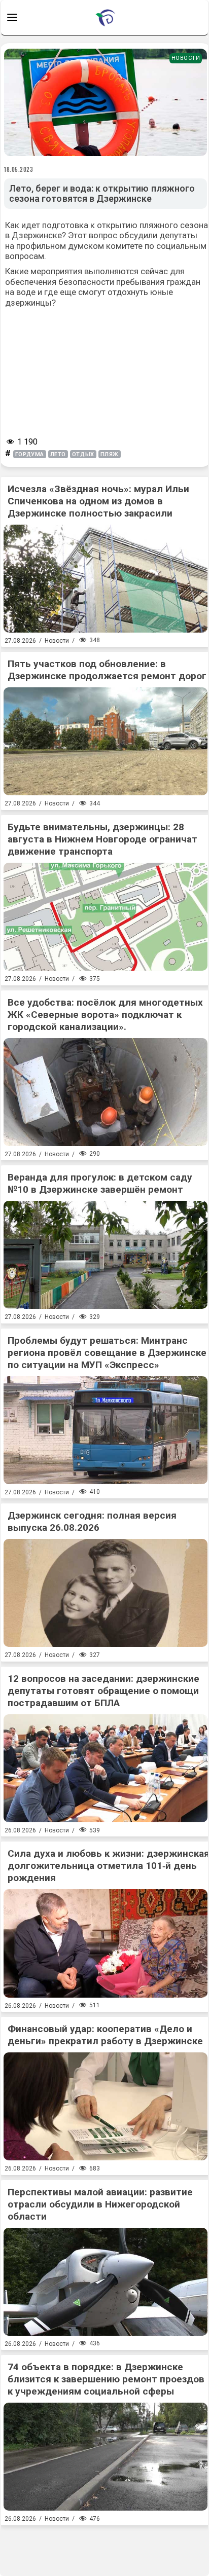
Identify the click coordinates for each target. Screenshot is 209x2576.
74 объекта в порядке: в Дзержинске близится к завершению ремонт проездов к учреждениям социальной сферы (106, 2379)
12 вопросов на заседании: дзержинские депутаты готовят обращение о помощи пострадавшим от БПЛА (103, 1691)
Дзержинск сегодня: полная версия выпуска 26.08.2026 (92, 1521)
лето (58, 454)
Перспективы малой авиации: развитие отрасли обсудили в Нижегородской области (100, 2204)
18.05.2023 (19, 169)
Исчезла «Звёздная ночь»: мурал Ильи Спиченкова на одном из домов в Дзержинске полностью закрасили (98, 501)
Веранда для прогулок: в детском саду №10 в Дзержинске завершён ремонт (100, 1183)
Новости (186, 58)
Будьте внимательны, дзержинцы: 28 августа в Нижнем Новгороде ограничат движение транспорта (102, 839)
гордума (30, 454)
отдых (83, 454)
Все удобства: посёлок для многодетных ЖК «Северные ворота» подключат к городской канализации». (105, 1015)
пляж (110, 454)
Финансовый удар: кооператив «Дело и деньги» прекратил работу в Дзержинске (105, 2035)
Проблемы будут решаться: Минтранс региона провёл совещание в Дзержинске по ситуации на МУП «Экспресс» (107, 1353)
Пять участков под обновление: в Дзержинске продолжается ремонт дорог (107, 670)
